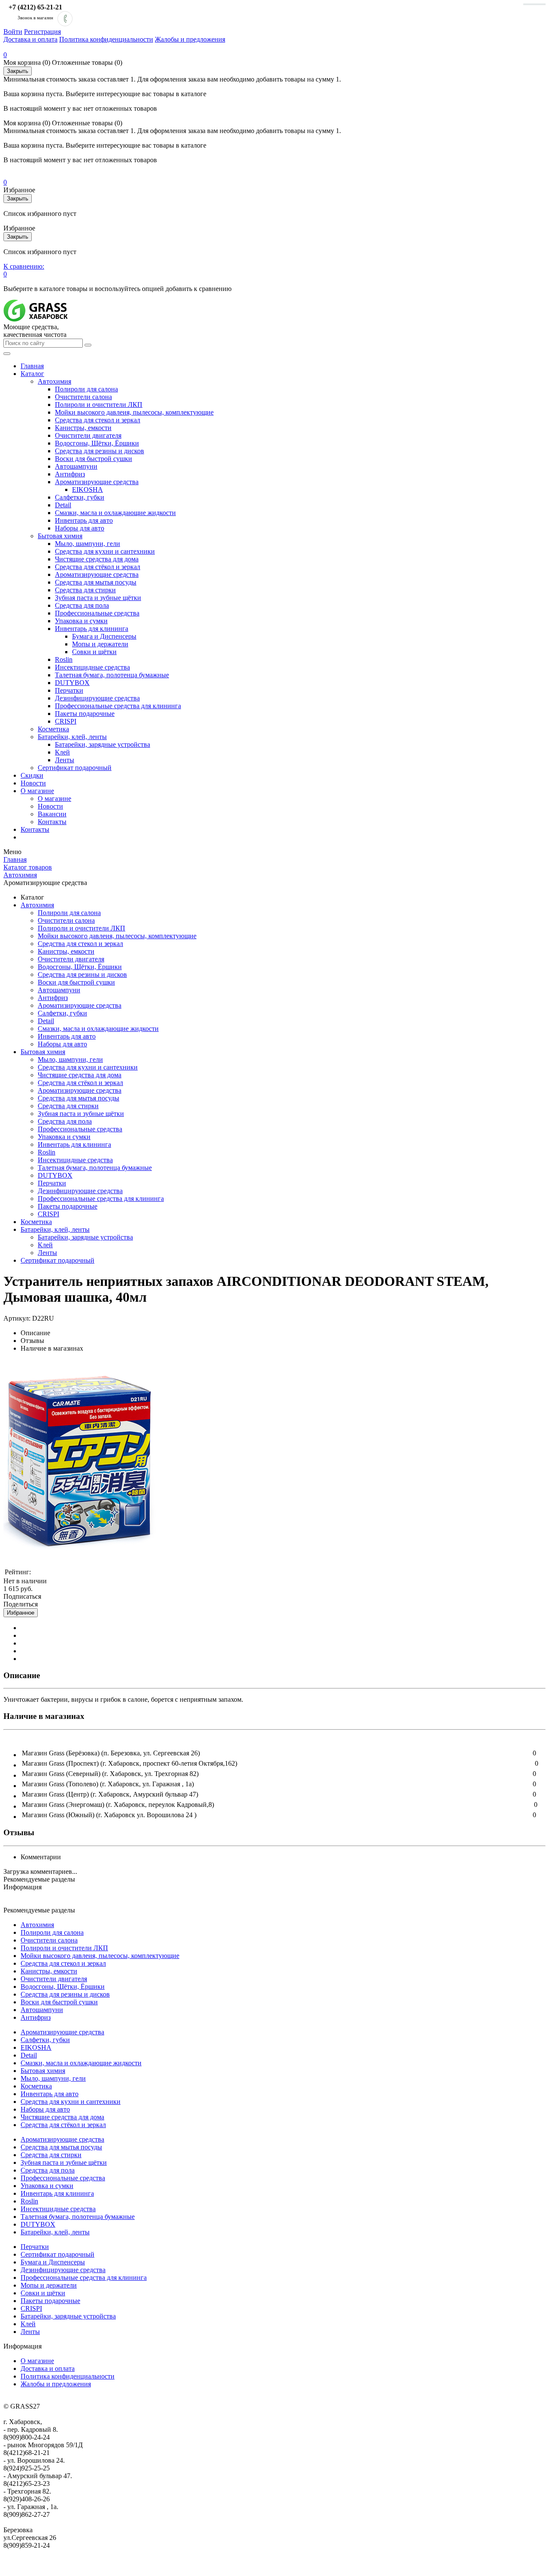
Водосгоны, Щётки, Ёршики (97, 443)
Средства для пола (82, 605)
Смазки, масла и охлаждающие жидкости (115, 513)
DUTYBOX (72, 683)
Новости (33, 783)
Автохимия (54, 381)
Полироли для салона (86, 389)
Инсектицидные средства (92, 667)
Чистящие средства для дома (97, 559)
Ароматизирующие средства (97, 482)
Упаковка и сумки (81, 621)
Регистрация (42, 32)
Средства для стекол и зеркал (98, 420)
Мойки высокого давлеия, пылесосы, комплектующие (134, 412)
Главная (32, 366)
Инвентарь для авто (84, 520)
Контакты (52, 822)
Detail (63, 505)
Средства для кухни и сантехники (105, 551)
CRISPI (66, 721)
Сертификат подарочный (75, 768)
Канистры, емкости (83, 428)
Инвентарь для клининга (92, 629)
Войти (13, 32)
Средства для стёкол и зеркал (98, 567)
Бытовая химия (60, 536)
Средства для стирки (85, 590)
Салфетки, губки (80, 497)
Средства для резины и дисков (100, 451)
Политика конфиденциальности (106, 39)
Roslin (64, 659)
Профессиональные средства (97, 613)
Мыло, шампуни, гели (87, 544)
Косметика (53, 729)
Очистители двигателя (88, 435)
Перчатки (69, 690)
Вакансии (52, 814)
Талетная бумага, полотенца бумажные (112, 675)
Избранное (21, 1613)
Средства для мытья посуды (96, 582)
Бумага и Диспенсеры (104, 636)
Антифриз (70, 474)
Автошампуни (76, 466)
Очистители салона (83, 397)
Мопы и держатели (100, 644)
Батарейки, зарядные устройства (103, 744)
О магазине (37, 791)
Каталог (32, 374)
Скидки (32, 775)
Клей (62, 752)
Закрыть (18, 71)
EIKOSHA (87, 489)
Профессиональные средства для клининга (118, 706)
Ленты (65, 760)
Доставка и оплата (30, 39)
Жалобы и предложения (190, 39)
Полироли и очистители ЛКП (99, 405)
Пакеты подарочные (85, 714)
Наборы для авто (80, 528)
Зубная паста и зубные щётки (98, 598)
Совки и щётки (94, 652)
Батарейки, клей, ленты (72, 737)
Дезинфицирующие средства (97, 698)
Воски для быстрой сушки (94, 459)
